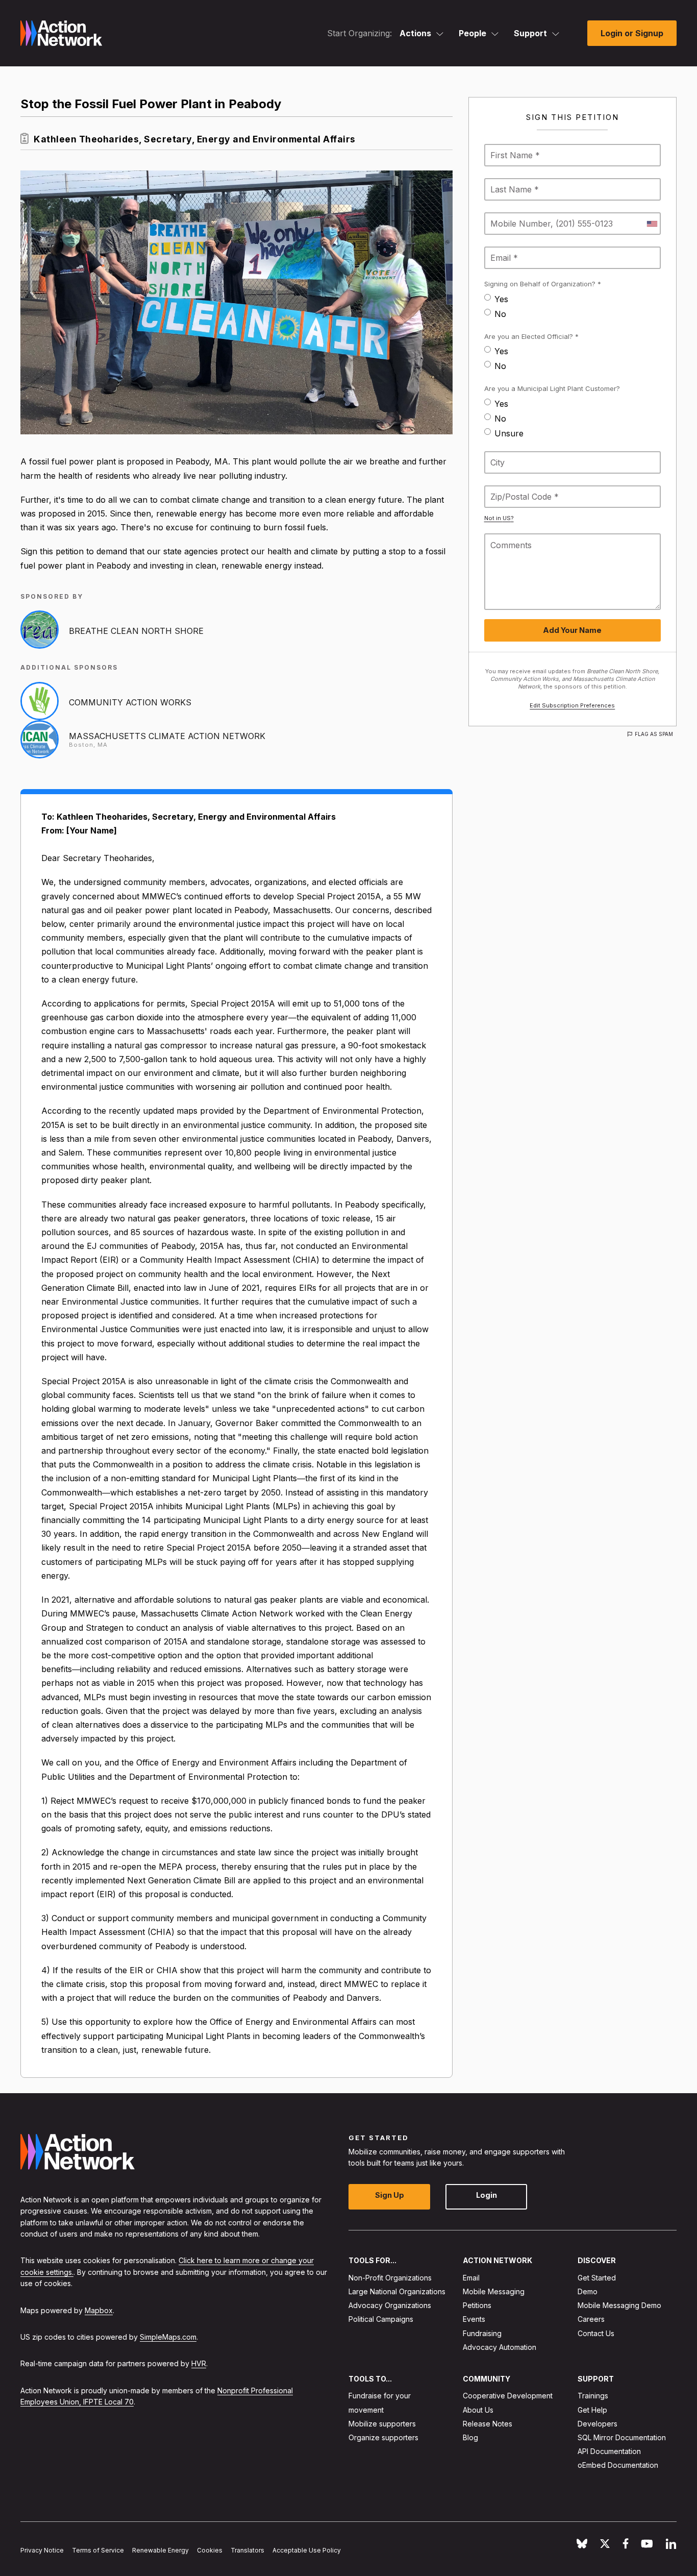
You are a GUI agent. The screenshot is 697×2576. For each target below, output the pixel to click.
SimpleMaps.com (168, 2337)
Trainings (593, 2396)
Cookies (210, 2550)
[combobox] (652, 224)
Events (474, 2319)
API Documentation (609, 2451)
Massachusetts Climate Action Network (167, 736)
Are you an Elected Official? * (531, 336)
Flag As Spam (654, 734)
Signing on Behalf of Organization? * (543, 284)
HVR (199, 2363)
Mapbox (99, 2310)
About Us (478, 2410)
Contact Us (596, 2333)
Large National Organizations (397, 2291)
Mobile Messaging (494, 2291)
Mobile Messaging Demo (619, 2305)
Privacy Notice (42, 2550)
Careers (591, 2319)
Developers (598, 2424)
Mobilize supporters (382, 2424)
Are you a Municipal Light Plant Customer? (552, 388)
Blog (470, 2437)
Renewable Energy (160, 2550)
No (500, 314)
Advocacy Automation (500, 2347)
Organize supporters (383, 2437)
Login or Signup (632, 33)
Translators (247, 2550)
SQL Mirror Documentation (622, 2437)
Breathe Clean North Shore (136, 631)
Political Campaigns (381, 2319)
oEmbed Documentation (618, 2465)
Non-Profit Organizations (390, 2278)
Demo (588, 2291)
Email (471, 2278)
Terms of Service (98, 2550)
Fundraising (482, 2333)
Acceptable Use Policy (307, 2550)
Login (487, 2195)
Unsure (509, 433)
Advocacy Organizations (390, 2305)
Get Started (597, 2278)
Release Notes (488, 2424)
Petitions (477, 2305)
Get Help (592, 2410)
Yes (501, 299)
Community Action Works (130, 702)
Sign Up (390, 2195)
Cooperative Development (508, 2396)
